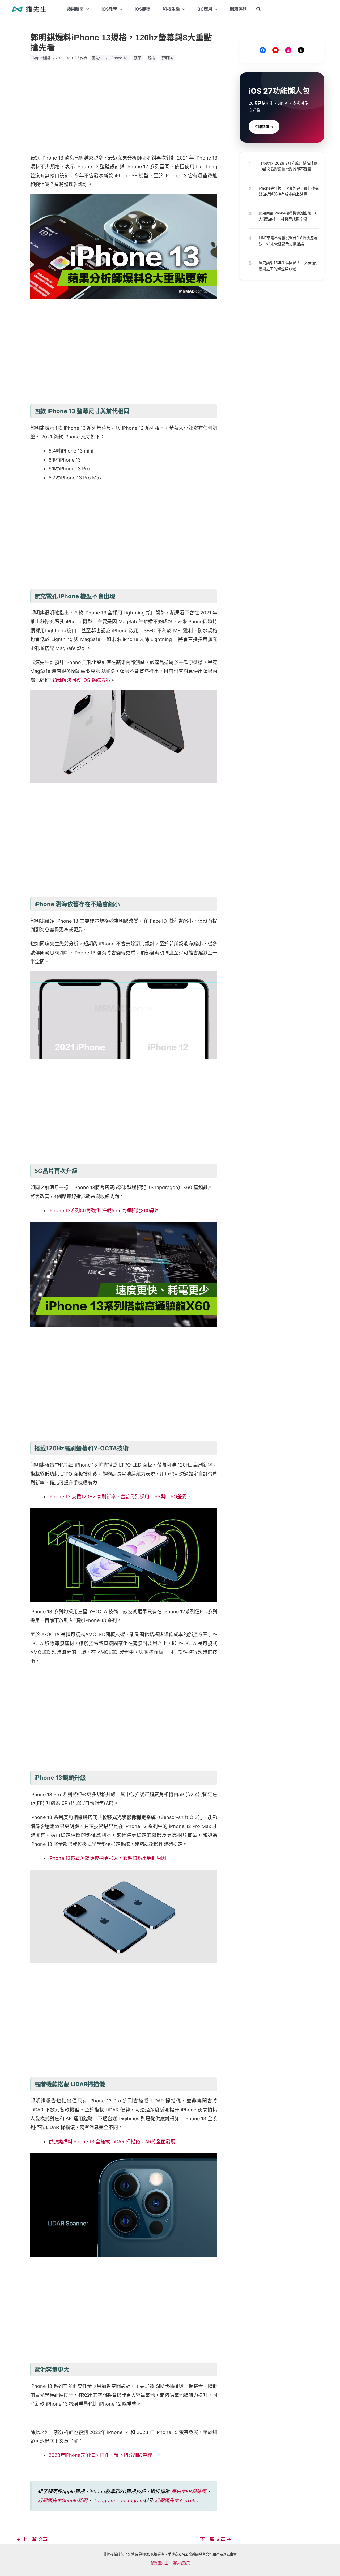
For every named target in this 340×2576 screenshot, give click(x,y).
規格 (151, 58)
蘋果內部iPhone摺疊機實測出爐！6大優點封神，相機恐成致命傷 (288, 216)
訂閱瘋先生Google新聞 (63, 2500)
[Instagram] (288, 50)
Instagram (133, 2500)
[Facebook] (263, 50)
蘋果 (138, 58)
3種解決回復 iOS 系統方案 (82, 680)
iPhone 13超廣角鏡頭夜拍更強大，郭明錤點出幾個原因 (107, 1858)
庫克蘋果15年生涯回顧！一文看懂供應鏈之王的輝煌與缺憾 (289, 266)
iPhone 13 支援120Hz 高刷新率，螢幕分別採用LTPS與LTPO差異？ (120, 1497)
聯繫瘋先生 (159, 2563)
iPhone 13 (119, 58)
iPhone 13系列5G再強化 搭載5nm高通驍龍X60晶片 (104, 1210)
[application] (86, 9)
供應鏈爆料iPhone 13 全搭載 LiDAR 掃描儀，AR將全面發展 (112, 2142)
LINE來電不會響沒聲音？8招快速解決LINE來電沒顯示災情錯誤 (288, 241)
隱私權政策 (181, 2563)
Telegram (104, 2500)
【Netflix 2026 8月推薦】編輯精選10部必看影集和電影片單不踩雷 (288, 166)
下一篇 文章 (216, 2539)
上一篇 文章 (32, 2539)
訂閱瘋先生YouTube (177, 2500)
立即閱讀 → (264, 126)
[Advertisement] (124, 107)
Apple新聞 (41, 58)
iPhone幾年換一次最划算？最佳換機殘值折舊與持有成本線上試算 (289, 191)
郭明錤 (167, 58)
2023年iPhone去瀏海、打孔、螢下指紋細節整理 (100, 2455)
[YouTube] (275, 50)
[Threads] (301, 50)
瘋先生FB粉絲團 (189, 2491)
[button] (259, 9)
